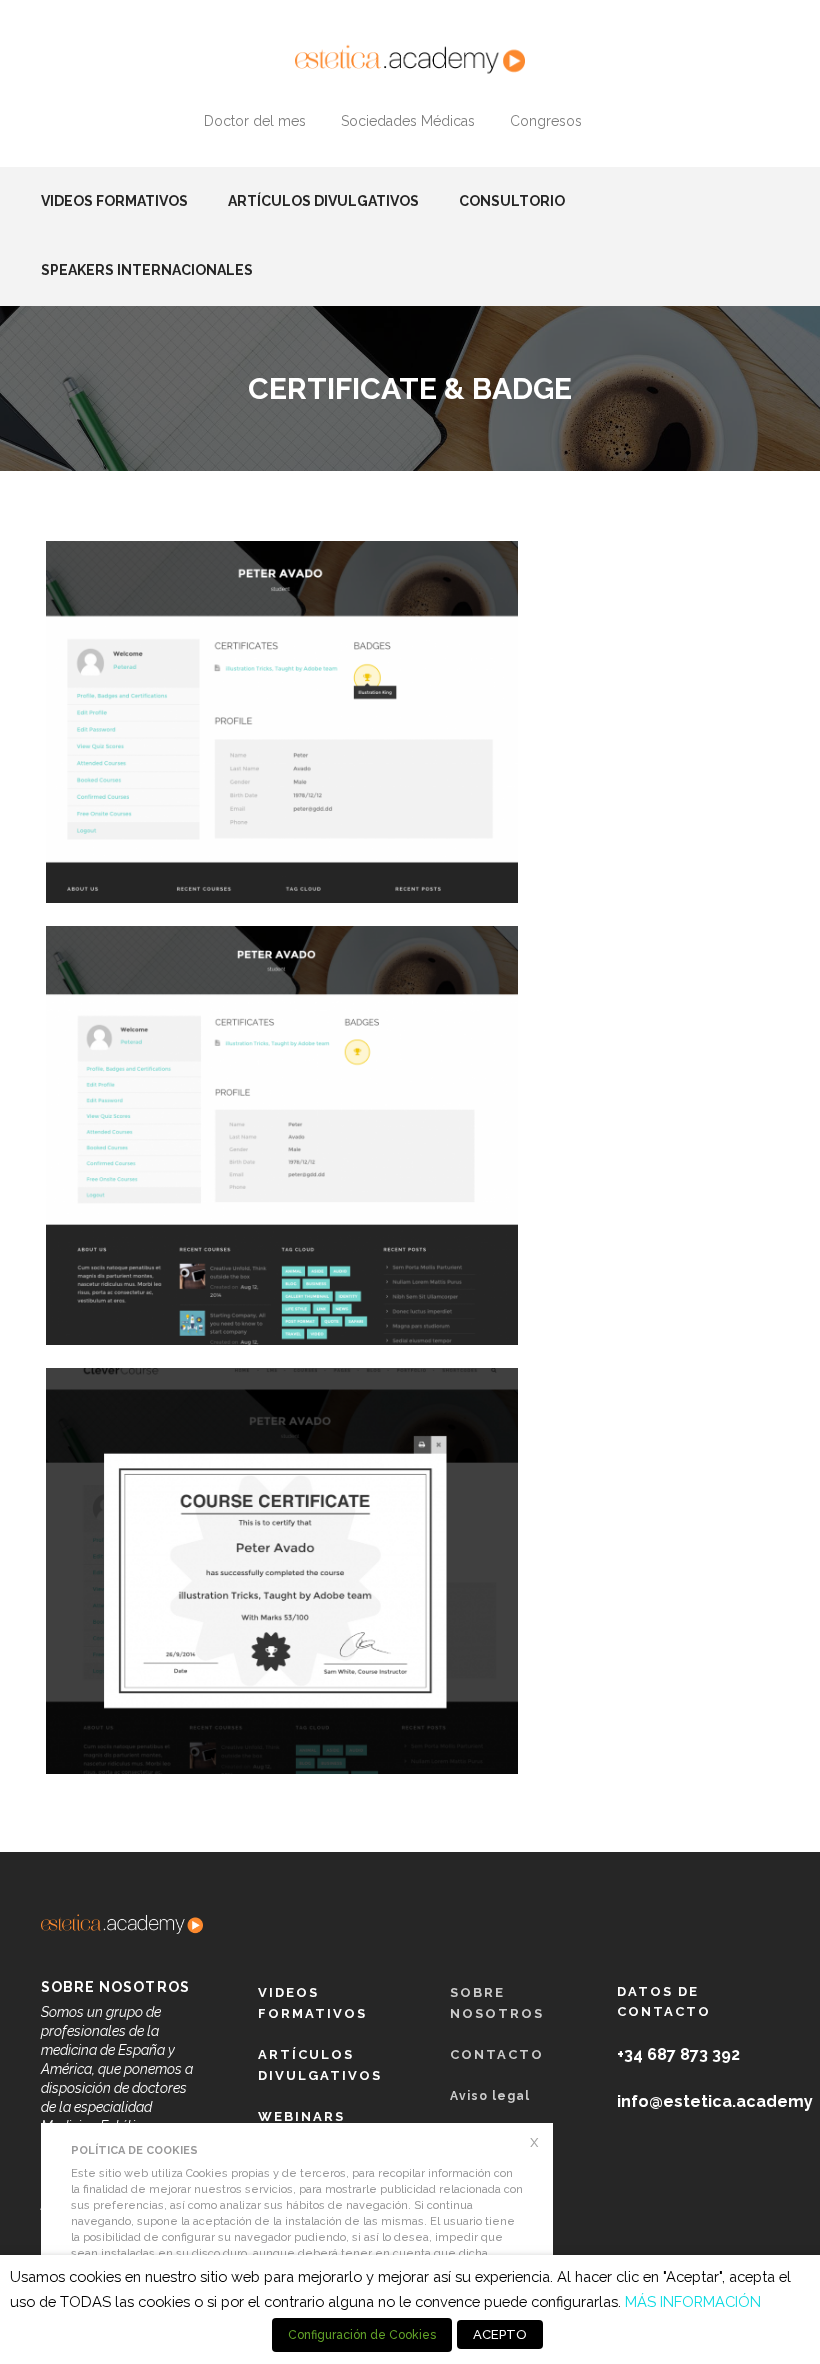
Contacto (497, 2054)
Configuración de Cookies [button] (362, 2335)
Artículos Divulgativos (323, 201)
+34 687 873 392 (678, 2054)
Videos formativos (114, 201)
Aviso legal (490, 2096)
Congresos (546, 121)
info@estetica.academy (715, 2101)
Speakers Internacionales (147, 270)
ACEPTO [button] (500, 2334)
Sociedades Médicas (408, 121)
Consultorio (512, 201)
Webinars (301, 2116)
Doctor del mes (255, 121)
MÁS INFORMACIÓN (693, 2301)
